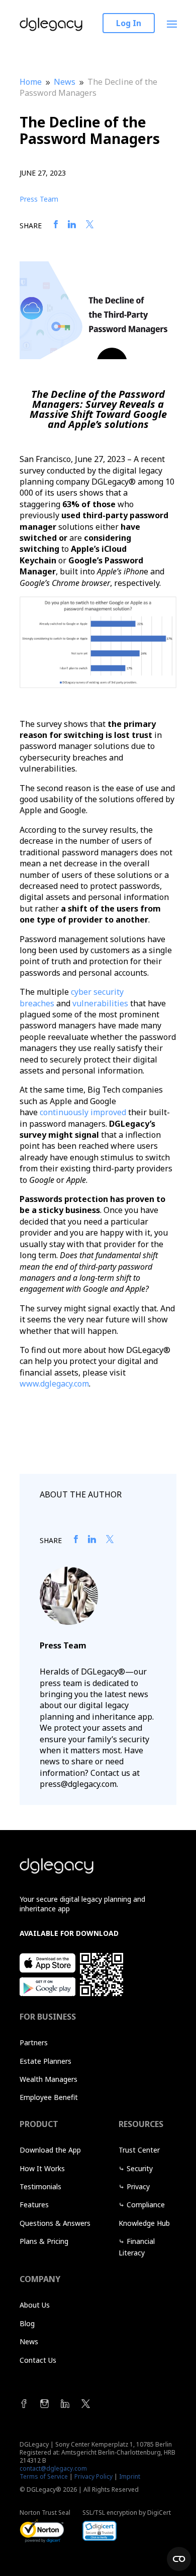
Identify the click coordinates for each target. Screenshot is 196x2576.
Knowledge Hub (144, 2223)
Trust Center (139, 2150)
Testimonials (40, 2186)
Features (34, 2205)
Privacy (138, 2186)
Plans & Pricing (44, 2241)
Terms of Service (44, 2476)
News (29, 2341)
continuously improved (83, 1112)
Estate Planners (45, 2061)
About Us (35, 2305)
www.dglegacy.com (54, 1384)
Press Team (39, 199)
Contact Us (38, 2360)
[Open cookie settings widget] (179, 2559)
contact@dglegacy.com (53, 2468)
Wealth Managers (48, 2079)
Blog (27, 2323)
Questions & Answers (55, 2223)
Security (140, 2168)
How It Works (42, 2168)
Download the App (50, 2150)
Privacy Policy (93, 2476)
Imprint (130, 2476)
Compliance (146, 2205)
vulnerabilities (100, 1003)
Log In (129, 23)
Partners (34, 2042)
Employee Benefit (49, 2097)
